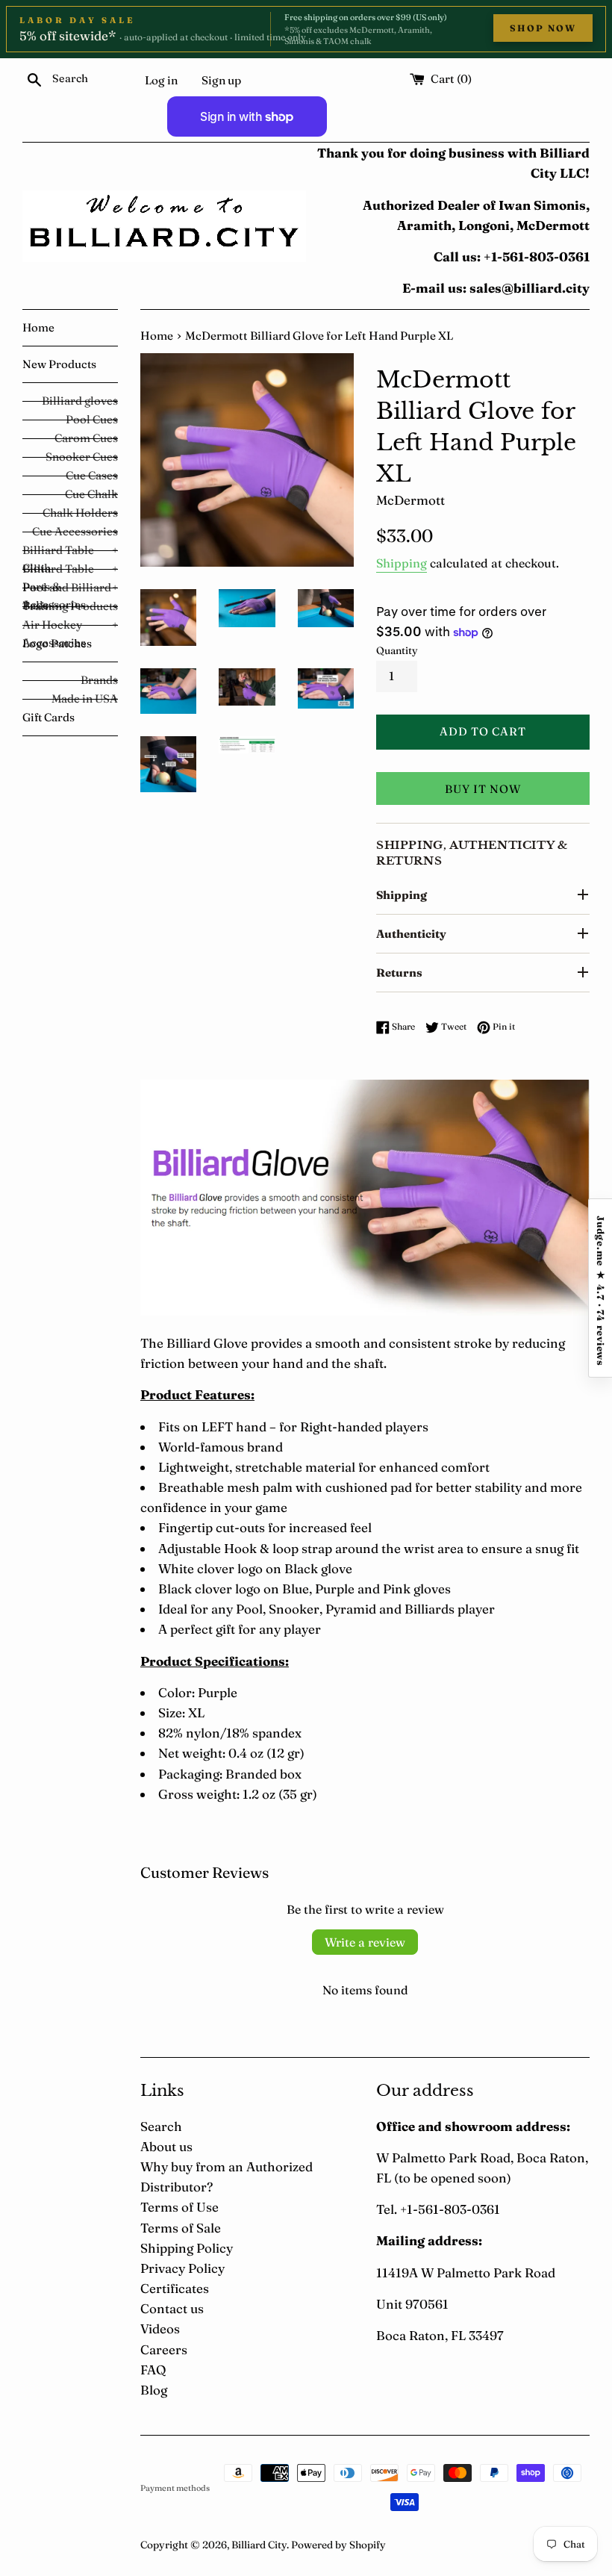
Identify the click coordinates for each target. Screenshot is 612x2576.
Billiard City (259, 2545)
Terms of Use (179, 2207)
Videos (160, 2328)
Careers (164, 2349)
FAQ (153, 2370)
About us (166, 2146)
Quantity (397, 650)
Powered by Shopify (338, 2545)
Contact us (172, 2308)
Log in (161, 80)
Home (157, 336)
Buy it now (483, 789)
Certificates (175, 2288)
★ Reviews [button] (600, 1288)
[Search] (34, 78)
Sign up (221, 80)
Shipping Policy (187, 2248)
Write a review (365, 1942)
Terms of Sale (181, 2228)
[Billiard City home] (164, 226)
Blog (154, 2390)
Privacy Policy (182, 2268)
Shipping (402, 563)
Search (161, 2126)
